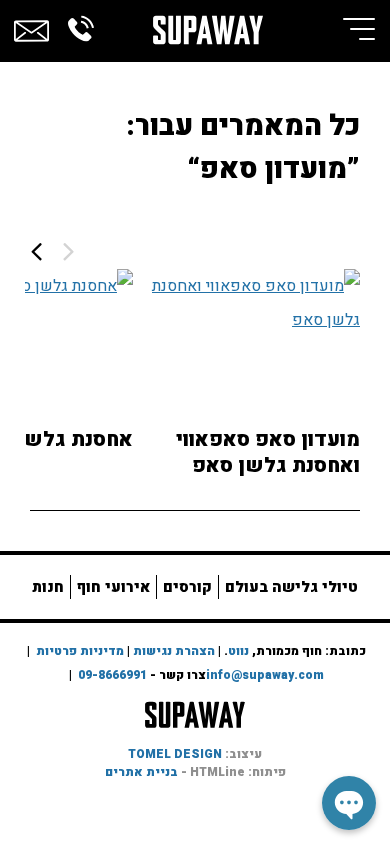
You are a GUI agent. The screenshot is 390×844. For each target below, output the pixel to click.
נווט (238, 651)
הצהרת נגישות (174, 651)
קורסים (187, 587)
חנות (48, 587)
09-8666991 (112, 675)
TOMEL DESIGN (175, 754)
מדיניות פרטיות (80, 651)
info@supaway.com (265, 675)
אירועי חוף (113, 587)
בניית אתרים (141, 772)
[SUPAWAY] (208, 24)
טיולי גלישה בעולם (291, 587)
